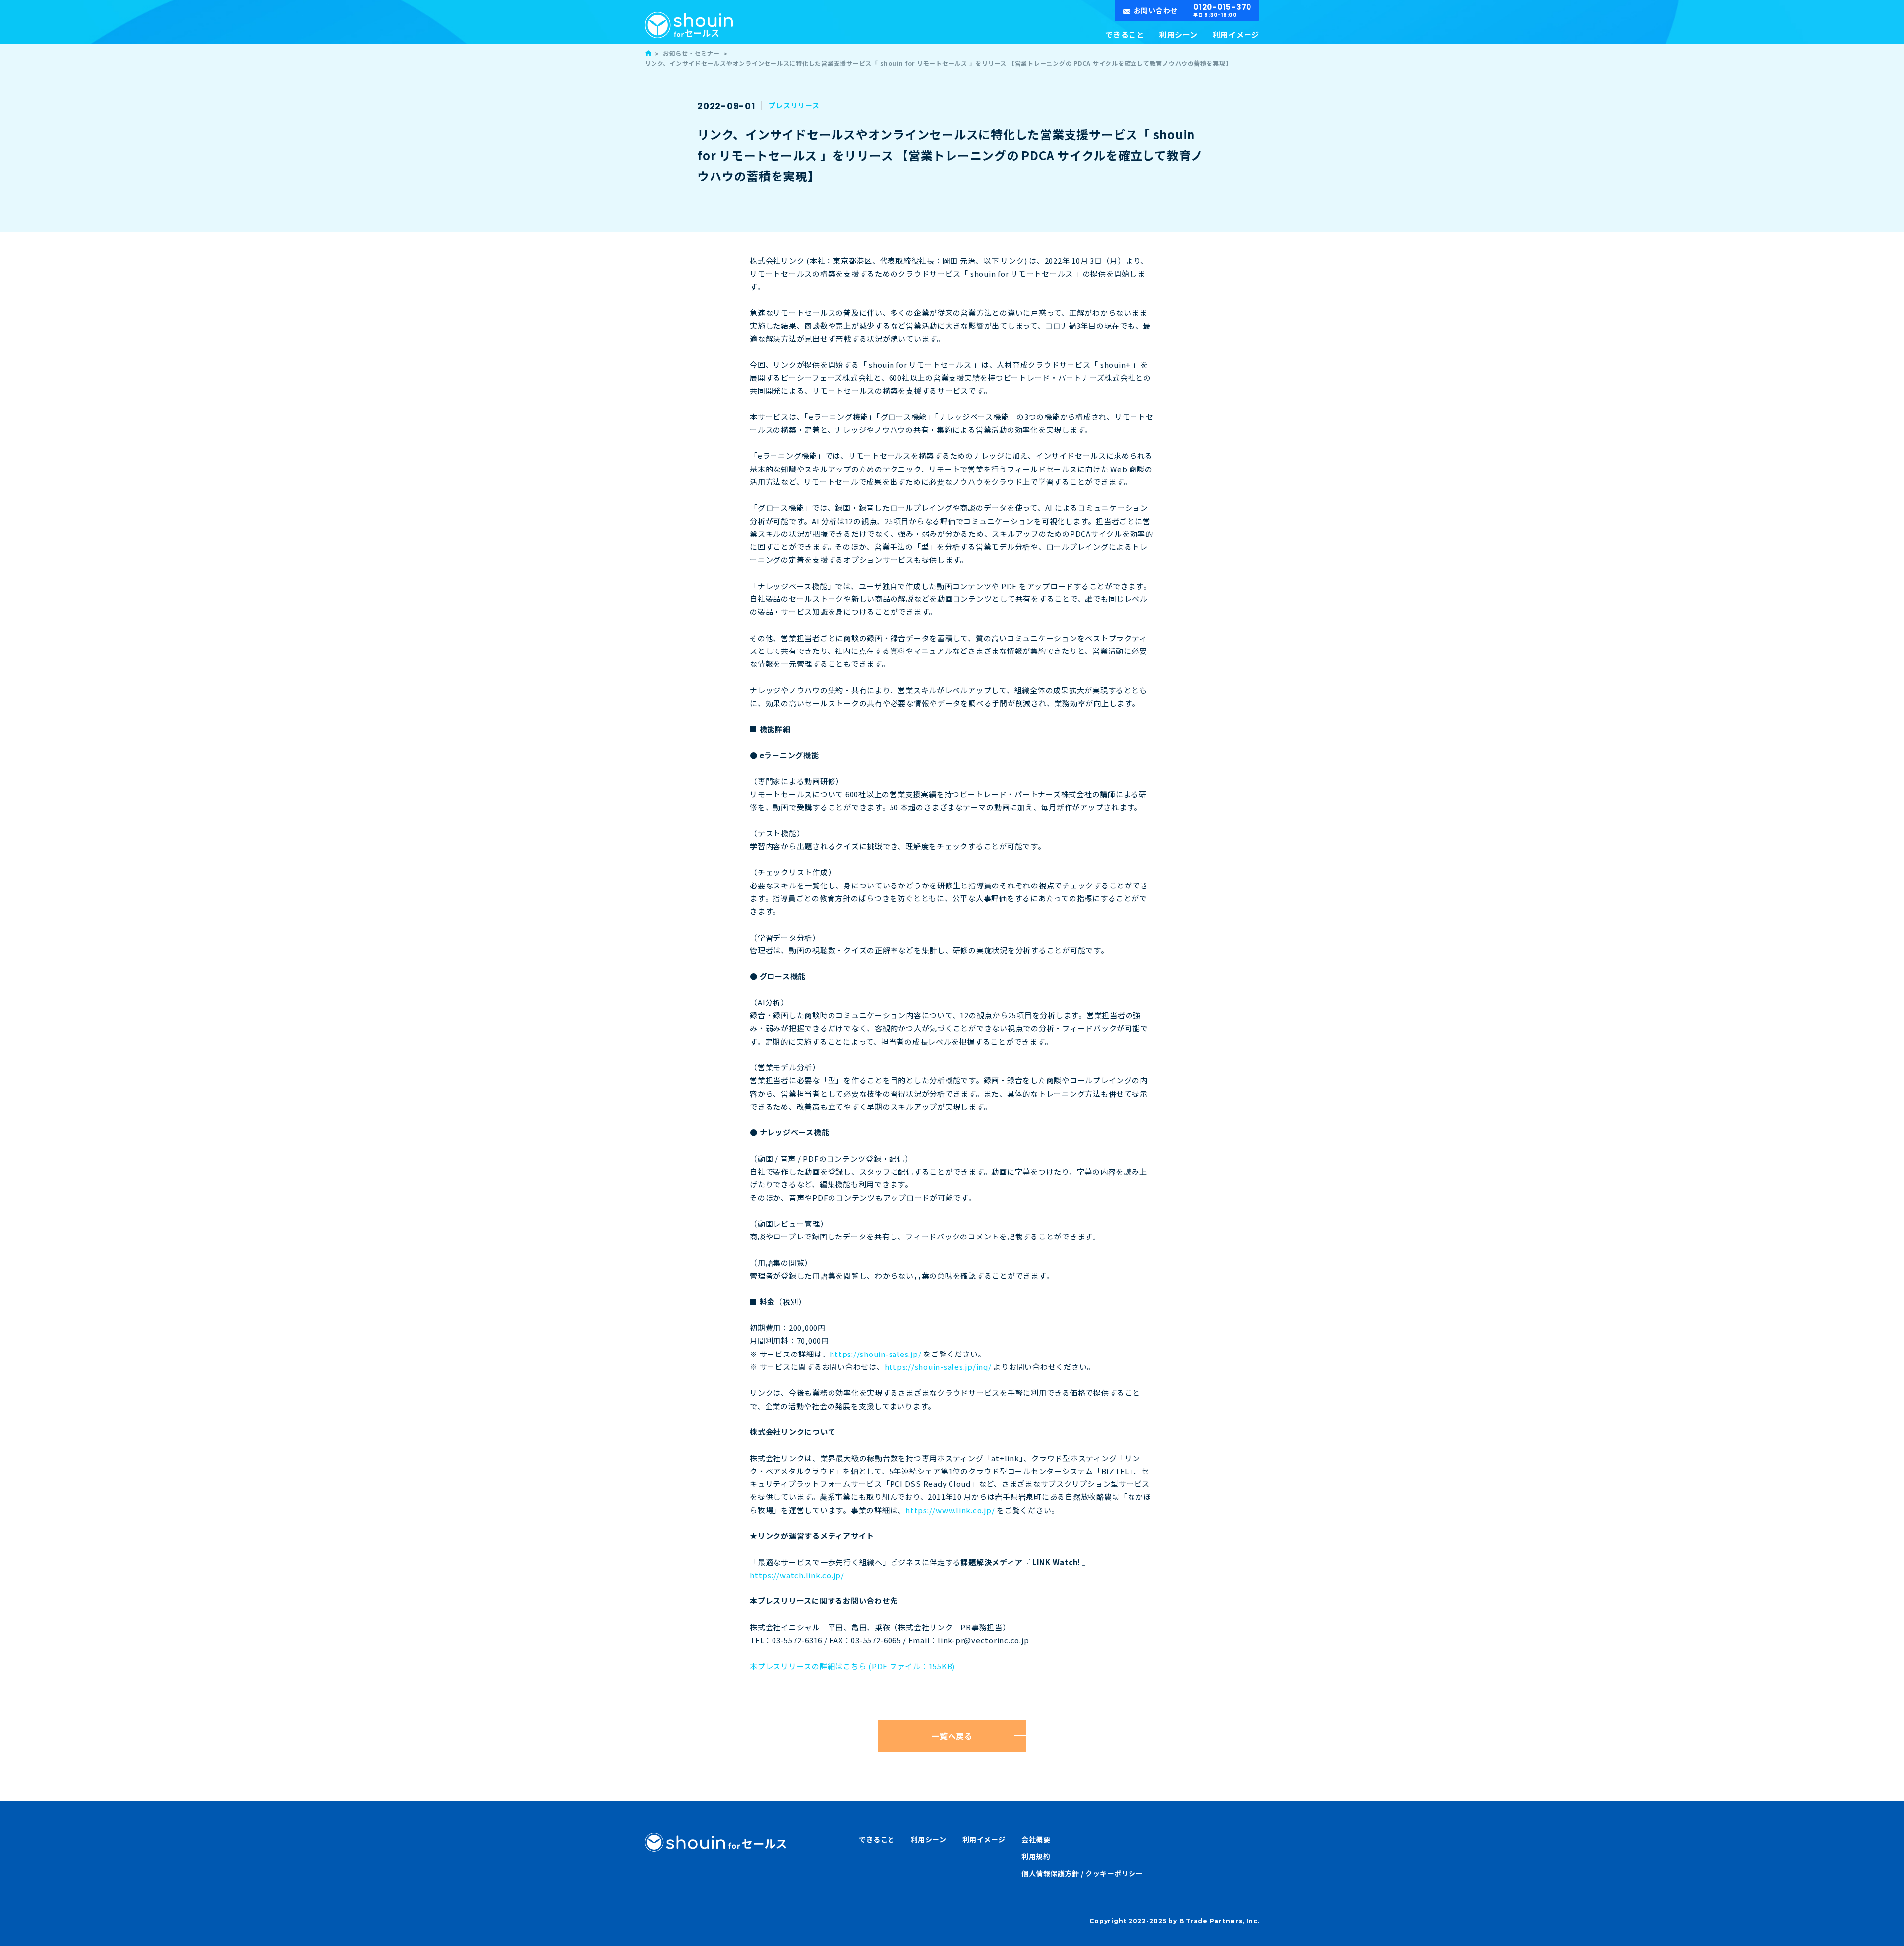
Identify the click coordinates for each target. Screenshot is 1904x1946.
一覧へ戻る (952, 1736)
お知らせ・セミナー (691, 53)
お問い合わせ (1156, 10)
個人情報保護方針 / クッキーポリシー (1082, 1873)
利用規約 (1036, 1856)
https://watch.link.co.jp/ (797, 1575)
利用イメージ (1236, 34)
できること (1125, 34)
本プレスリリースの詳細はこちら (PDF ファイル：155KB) (852, 1666)
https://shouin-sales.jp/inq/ (938, 1367)
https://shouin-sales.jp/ (875, 1354)
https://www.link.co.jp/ (950, 1510)
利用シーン (1179, 34)
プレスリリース (794, 105)
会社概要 (1036, 1839)
